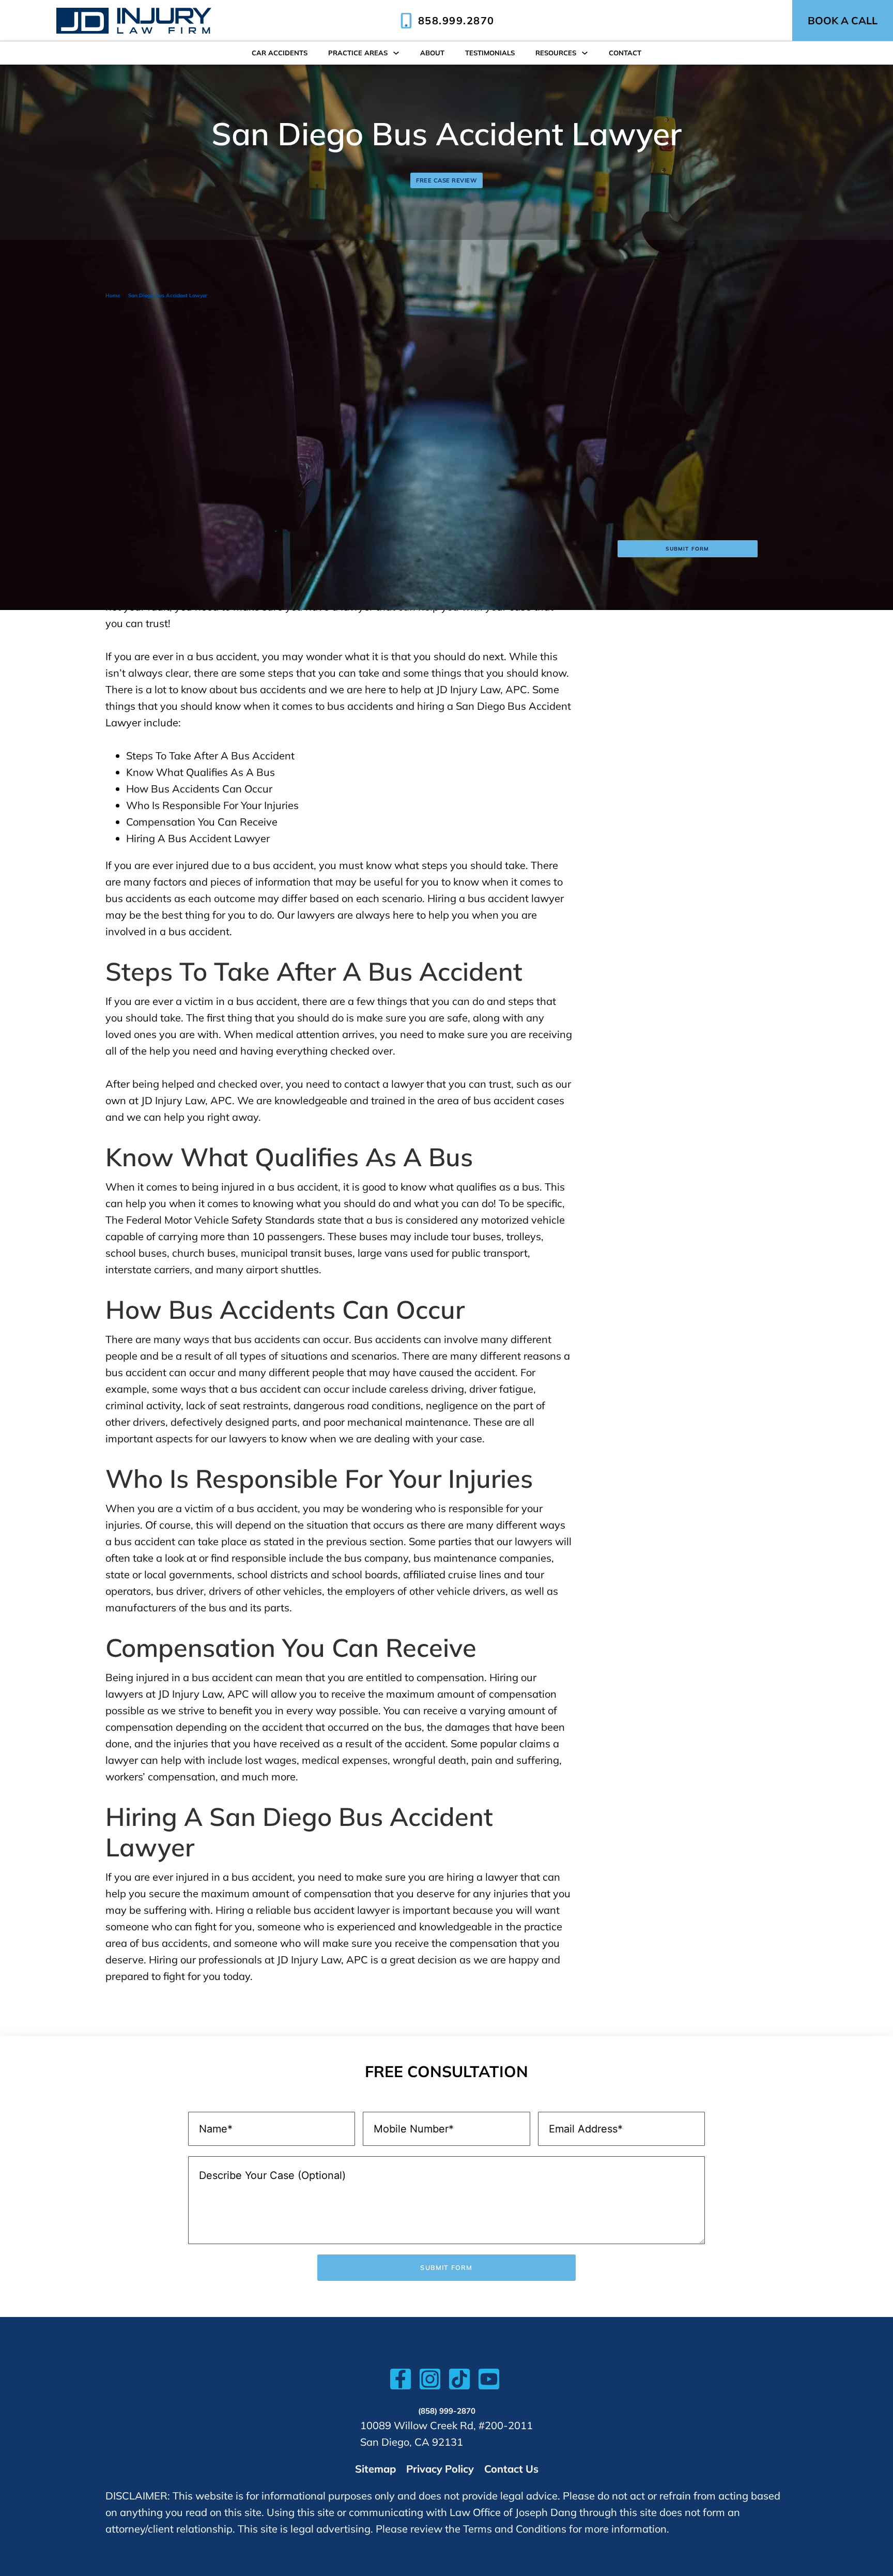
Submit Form (687, 549)
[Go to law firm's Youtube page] (489, 2382)
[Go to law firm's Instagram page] (430, 2382)
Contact (625, 53)
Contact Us (511, 2469)
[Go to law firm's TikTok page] (459, 2382)
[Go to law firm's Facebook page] (401, 2382)
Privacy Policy (440, 2469)
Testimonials (490, 53)
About (432, 53)
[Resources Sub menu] (585, 53)
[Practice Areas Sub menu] (396, 53)
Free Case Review (446, 180)
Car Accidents (280, 53)
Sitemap (375, 2469)
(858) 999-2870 (447, 2411)
